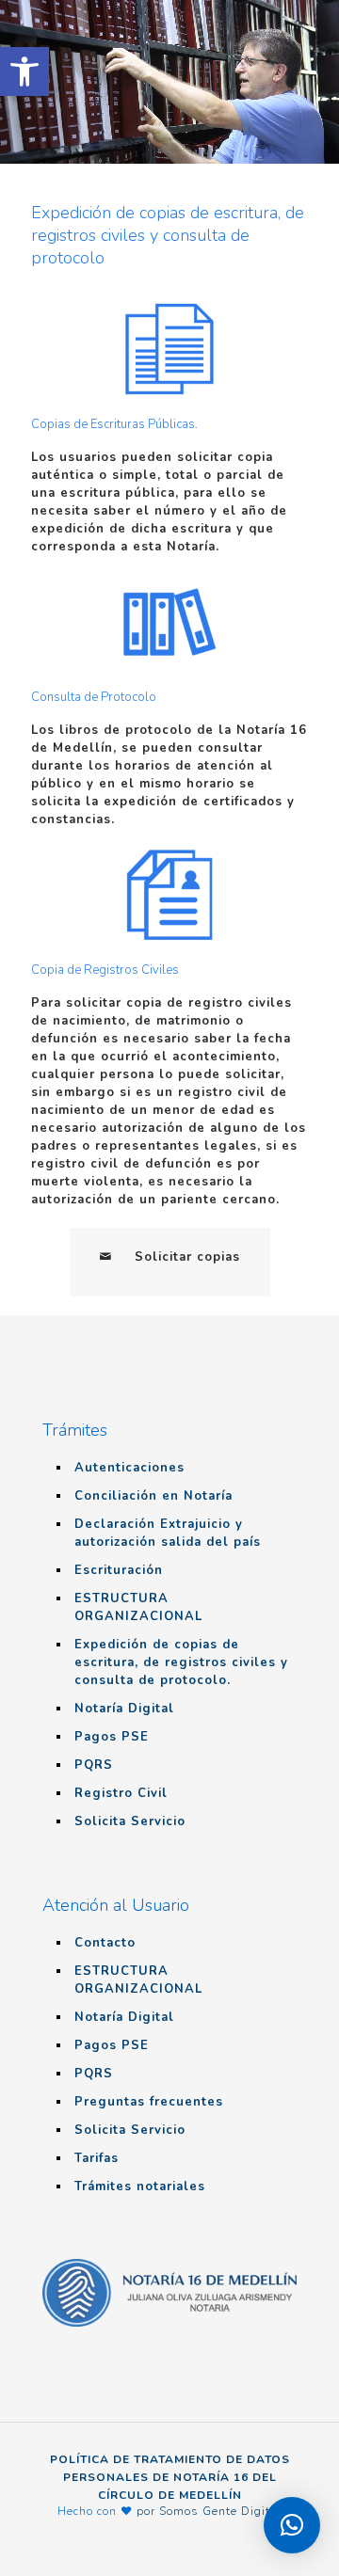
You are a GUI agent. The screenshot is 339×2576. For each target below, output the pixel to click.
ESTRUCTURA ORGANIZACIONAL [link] (138, 1607)
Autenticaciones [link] (129, 1468)
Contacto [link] (105, 1943)
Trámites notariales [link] (140, 2186)
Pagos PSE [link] (112, 1737)
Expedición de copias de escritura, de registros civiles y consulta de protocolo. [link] (181, 1662)
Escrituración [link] (119, 1570)
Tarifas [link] (97, 2158)
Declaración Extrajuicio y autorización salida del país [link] (168, 1533)
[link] (24, 72)
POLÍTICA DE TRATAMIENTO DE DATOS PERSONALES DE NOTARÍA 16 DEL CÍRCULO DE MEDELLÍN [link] (170, 2477)
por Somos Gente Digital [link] (210, 2511)
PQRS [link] (94, 1765)
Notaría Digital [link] (124, 1709)
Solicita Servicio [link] (130, 1821)
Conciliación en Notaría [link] (153, 1496)
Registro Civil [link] (121, 1793)
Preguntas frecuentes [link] (149, 2102)
